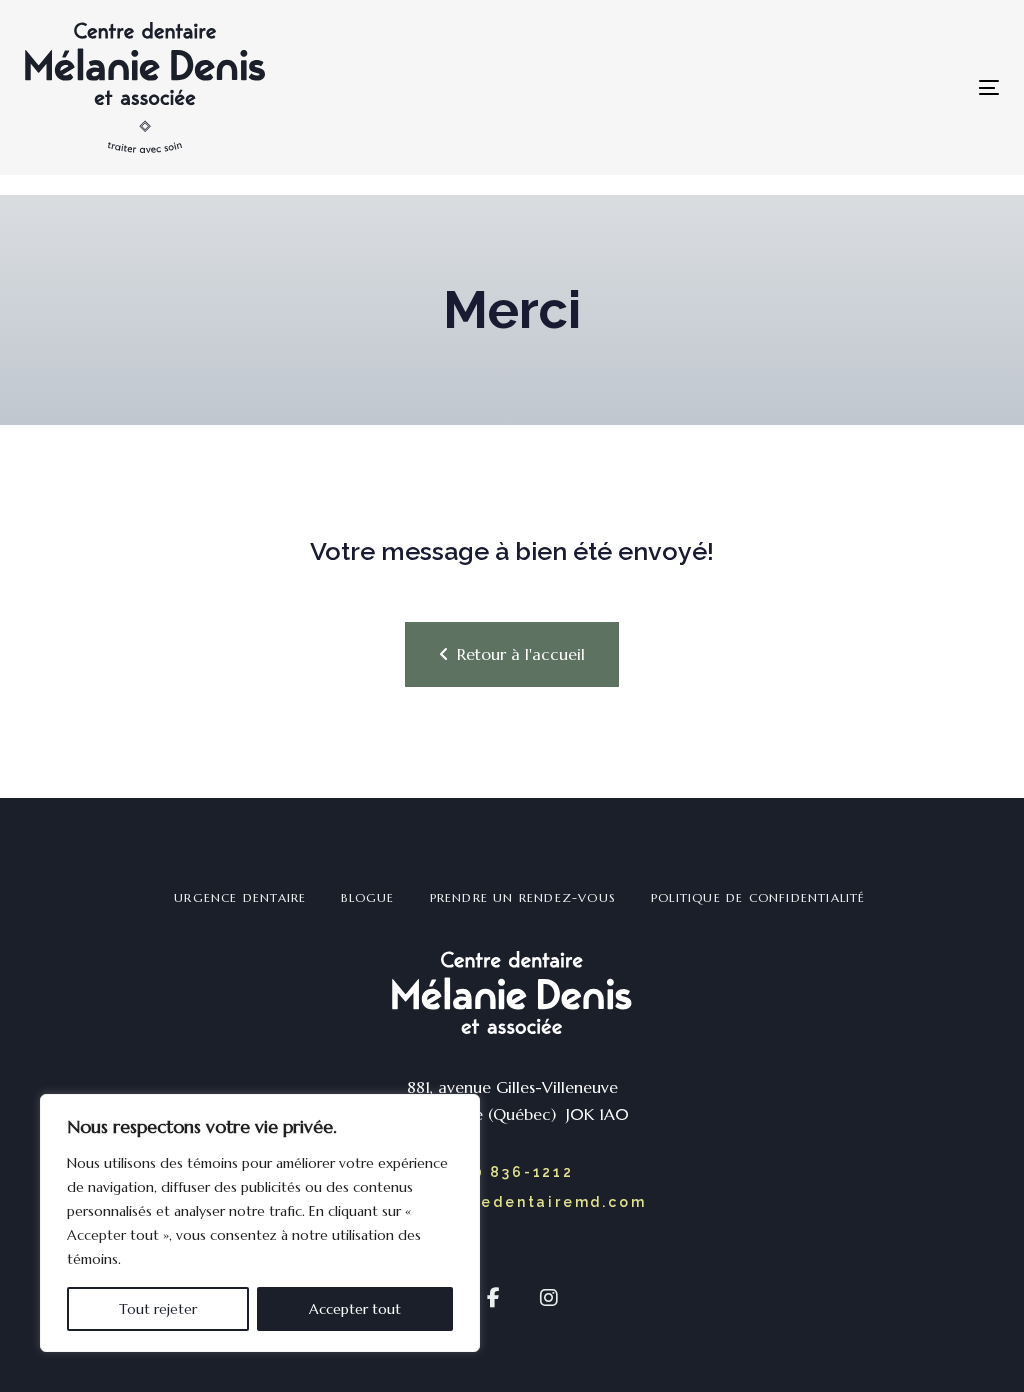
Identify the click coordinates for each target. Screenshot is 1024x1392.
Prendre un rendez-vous (523, 897)
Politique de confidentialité (758, 897)
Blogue (367, 897)
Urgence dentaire (240, 897)
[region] (260, 1223)
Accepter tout (355, 1309)
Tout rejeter (158, 1309)
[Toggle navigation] (750, 87)
